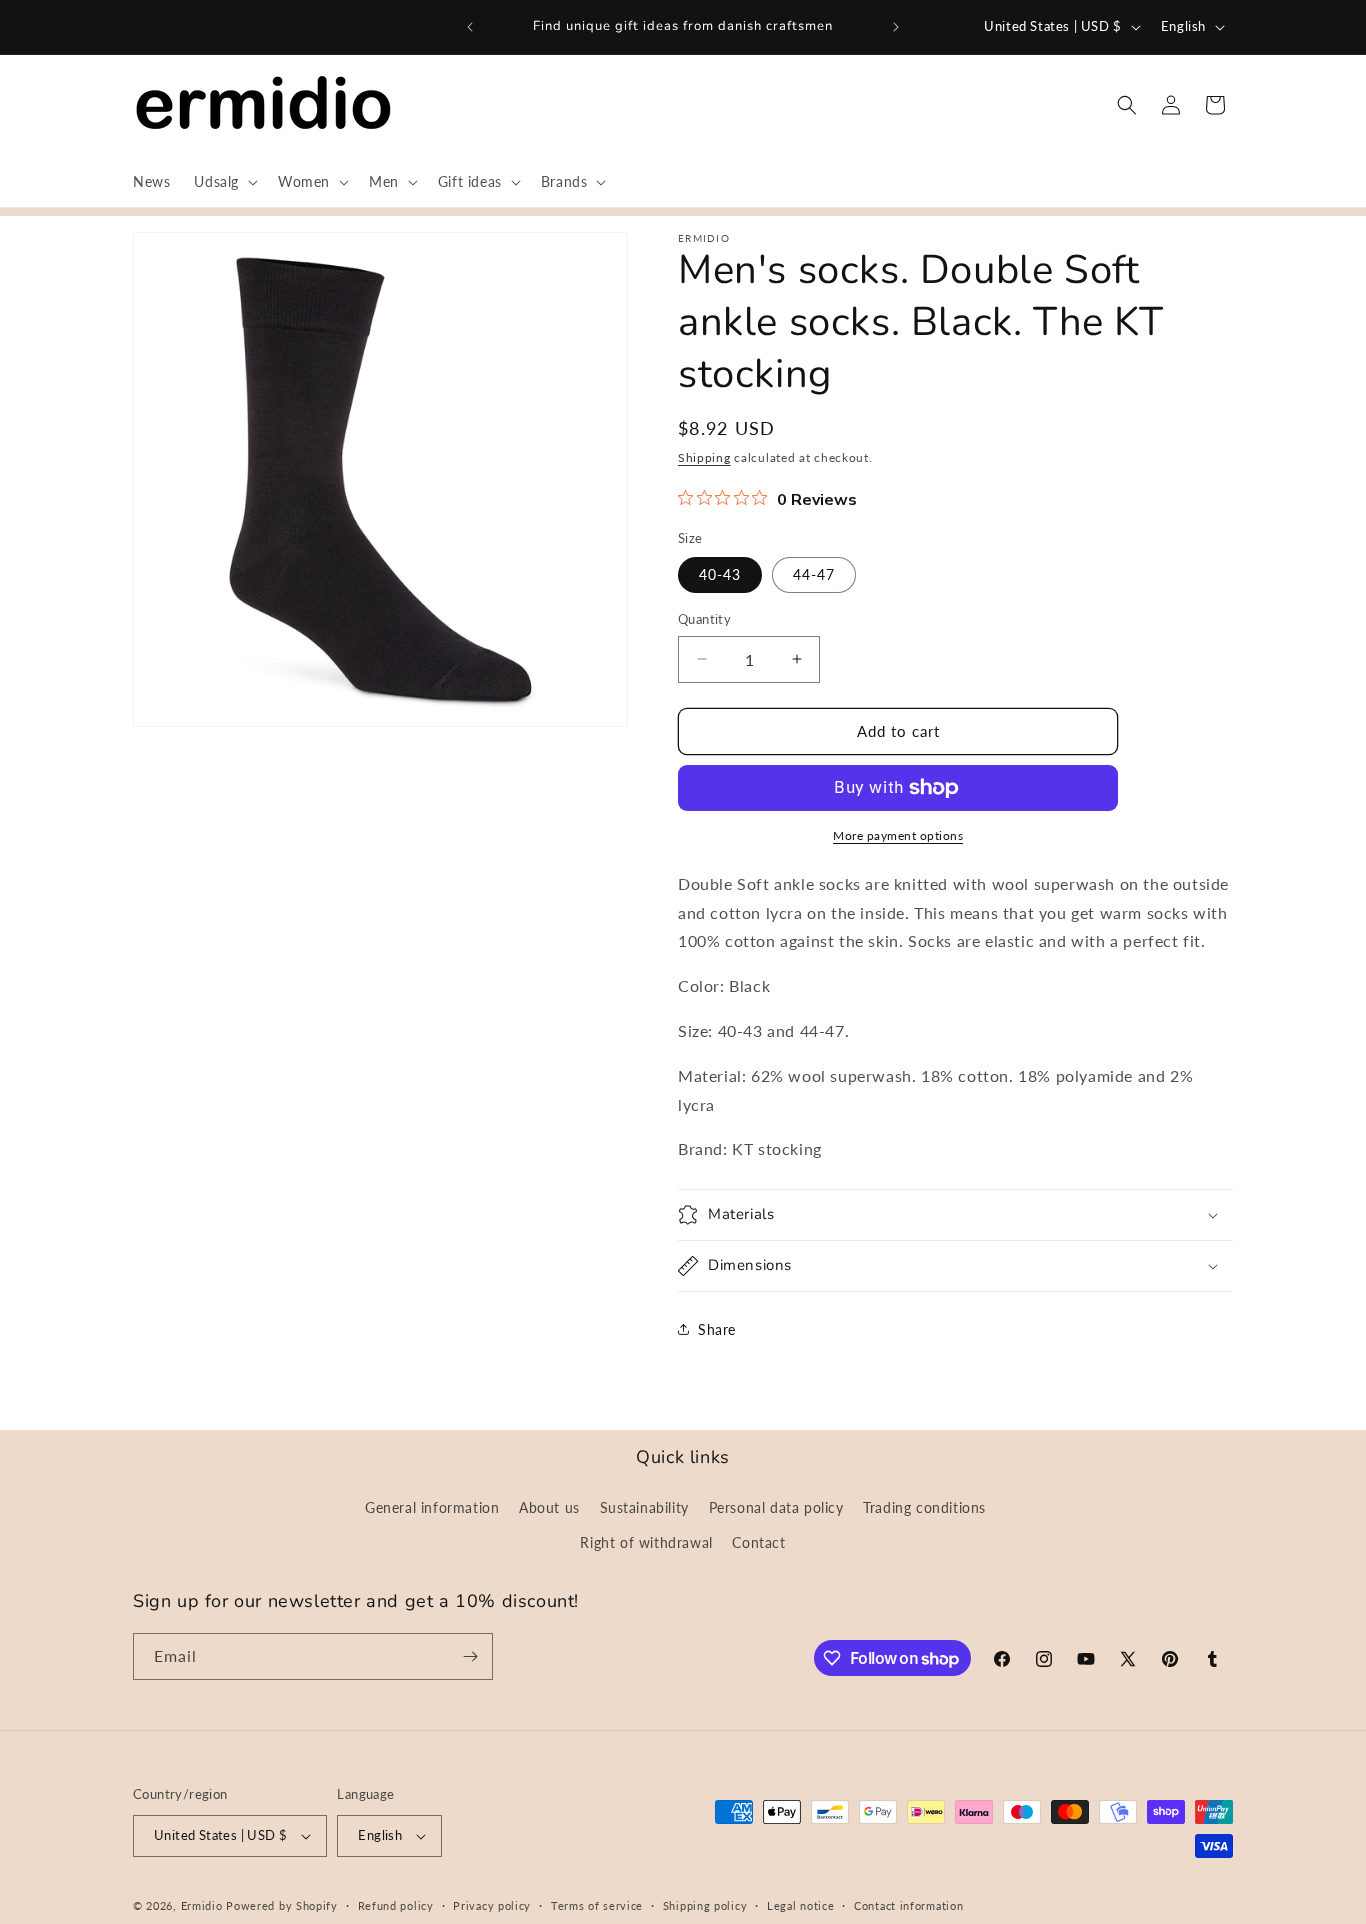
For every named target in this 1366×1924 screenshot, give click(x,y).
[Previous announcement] (470, 27)
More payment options (898, 835)
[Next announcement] (896, 27)
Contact (758, 1542)
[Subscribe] (470, 1656)
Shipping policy (705, 1905)
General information (432, 1507)
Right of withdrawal (646, 1542)
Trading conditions (924, 1507)
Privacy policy (492, 1905)
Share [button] (717, 1329)
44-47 (814, 574)
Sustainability (644, 1507)
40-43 (720, 574)
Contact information (908, 1905)
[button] (224, 182)
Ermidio (202, 1905)
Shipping (704, 457)
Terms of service (597, 1905)
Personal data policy (776, 1507)
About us (549, 1507)
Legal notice (800, 1905)
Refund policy (396, 1905)
